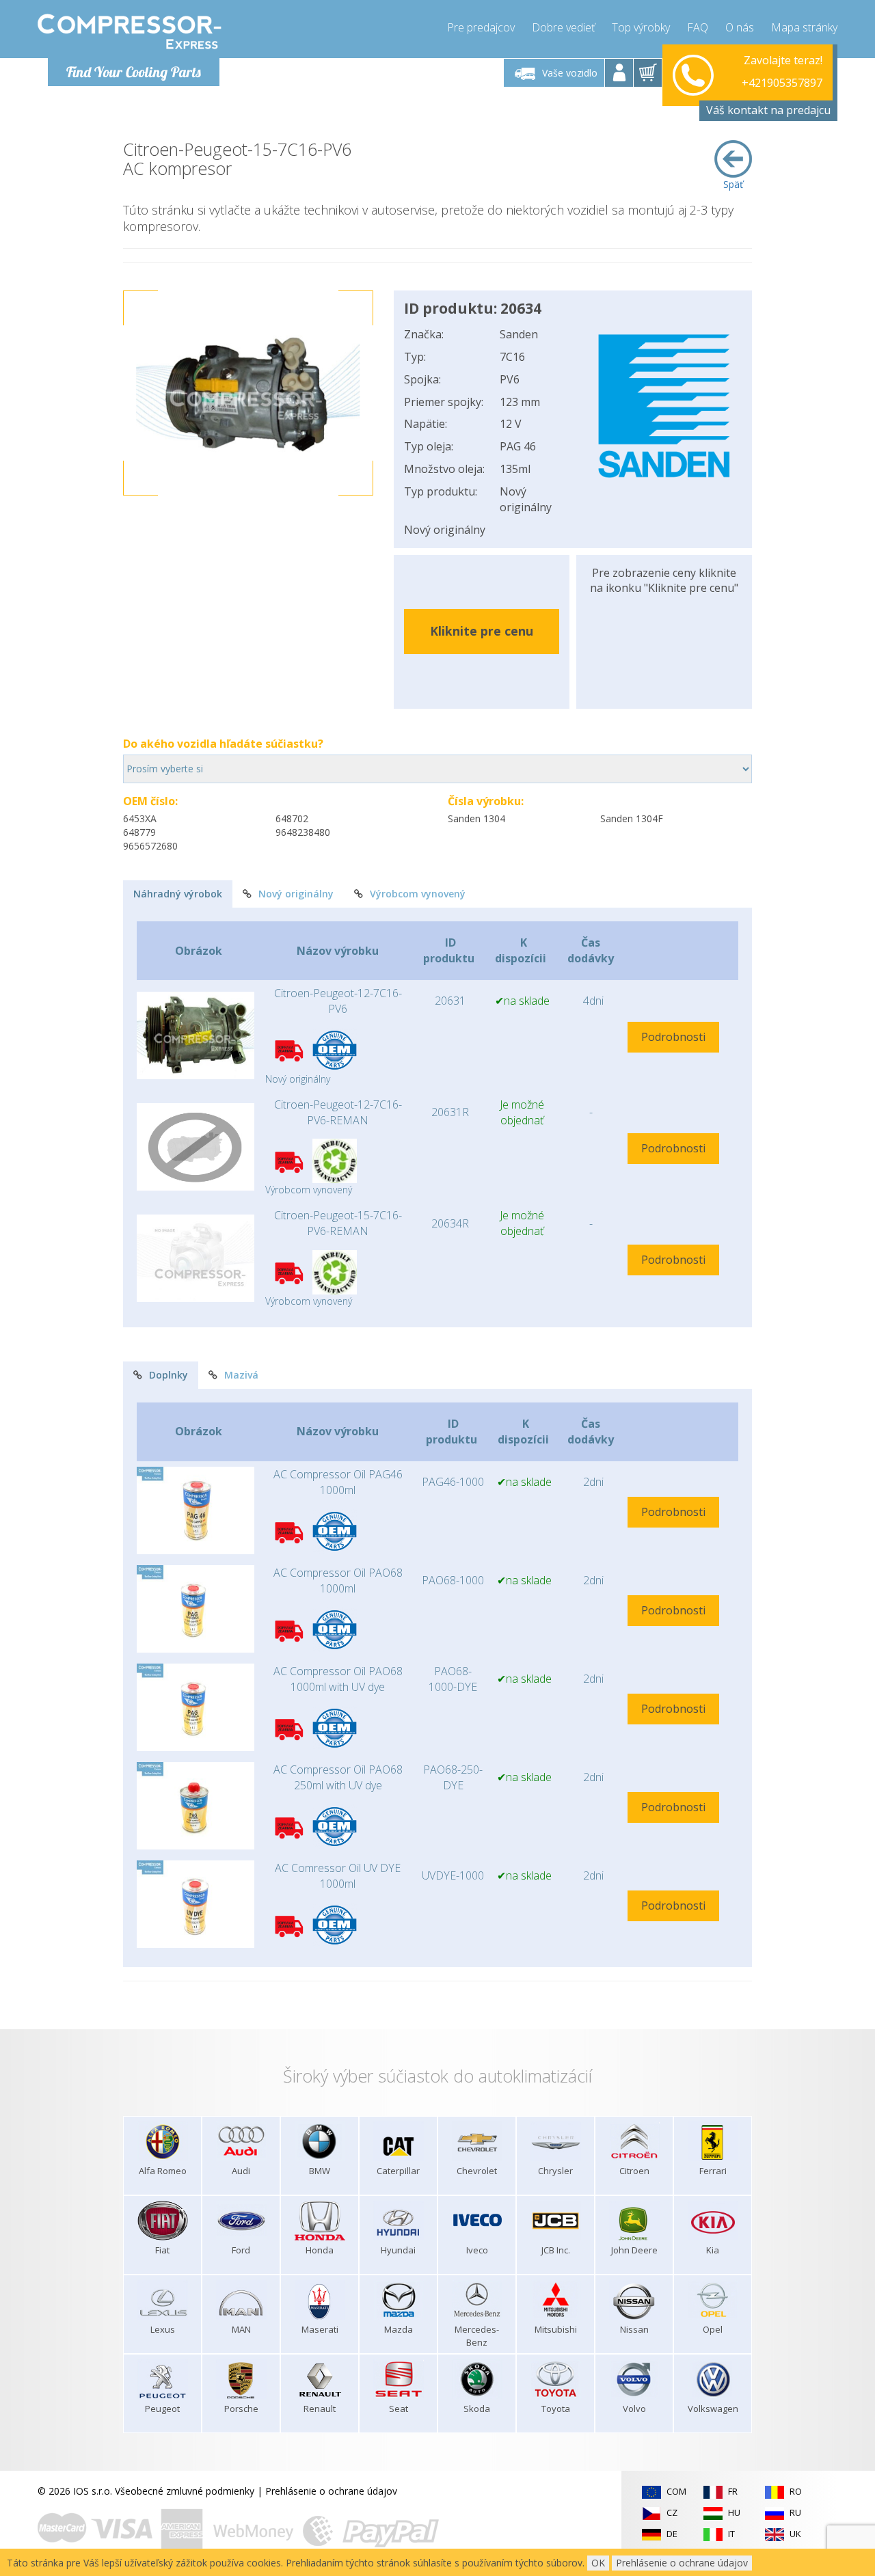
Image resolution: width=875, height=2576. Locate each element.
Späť (733, 184)
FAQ (698, 27)
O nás (740, 27)
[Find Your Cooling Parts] (130, 31)
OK (598, 2563)
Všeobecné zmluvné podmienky (185, 2491)
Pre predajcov (481, 27)
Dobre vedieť (563, 27)
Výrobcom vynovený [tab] (418, 894)
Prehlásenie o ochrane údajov (331, 2491)
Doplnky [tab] (169, 1375)
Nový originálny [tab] (296, 894)
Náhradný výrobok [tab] (178, 894)
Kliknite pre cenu (482, 631)
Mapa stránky (804, 27)
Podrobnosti (673, 1037)
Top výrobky (641, 27)
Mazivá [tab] (241, 1375)
